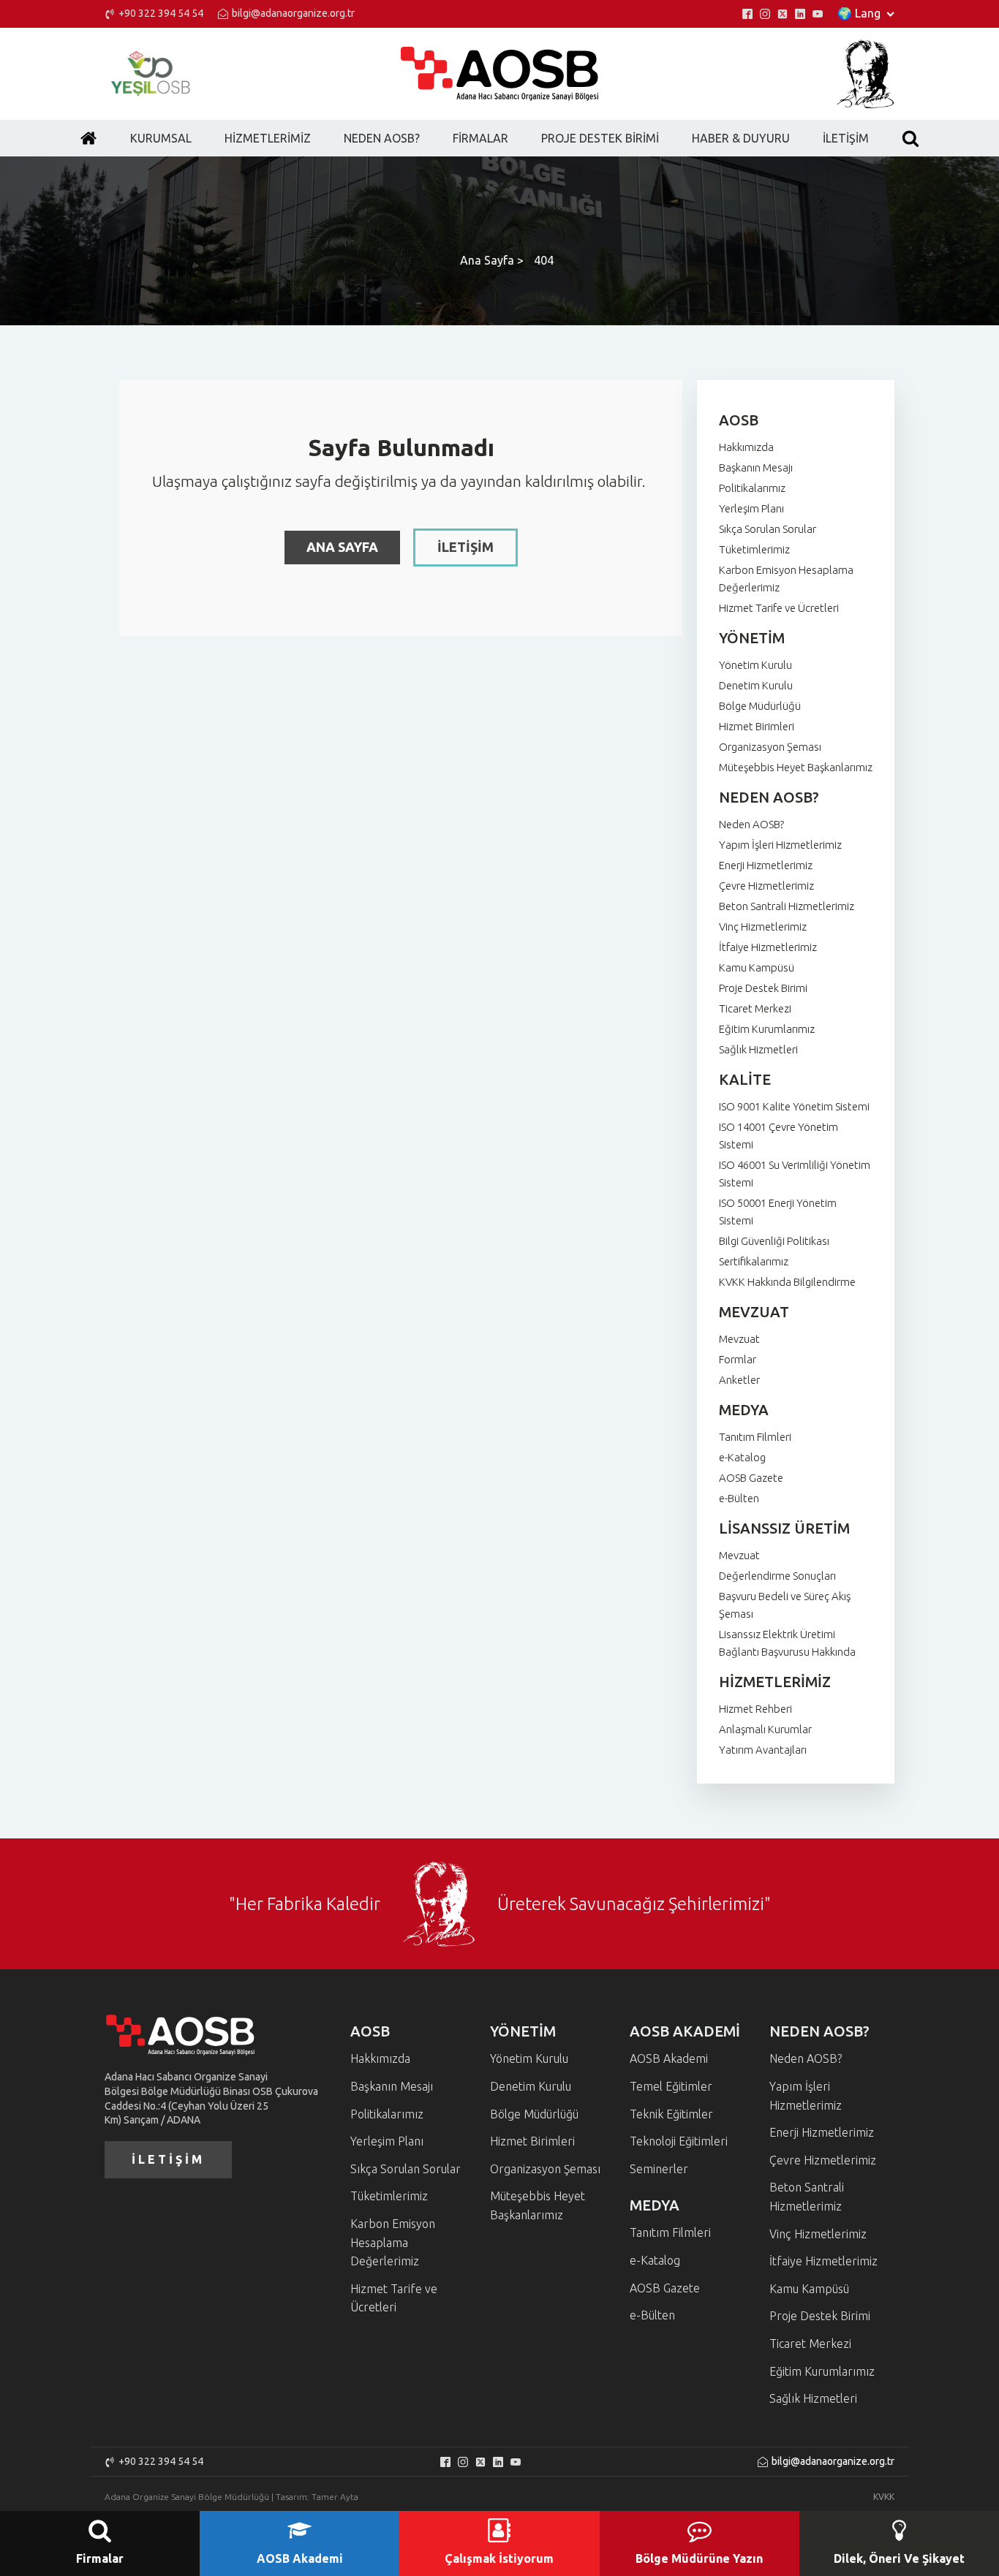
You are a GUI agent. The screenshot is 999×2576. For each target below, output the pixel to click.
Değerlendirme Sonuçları (777, 1576)
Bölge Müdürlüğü (760, 706)
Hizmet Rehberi (755, 1709)
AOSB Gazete (751, 1478)
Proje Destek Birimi (763, 988)
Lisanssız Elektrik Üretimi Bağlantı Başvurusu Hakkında (787, 1643)
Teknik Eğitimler (671, 2114)
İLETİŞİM (465, 547)
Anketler (739, 1380)
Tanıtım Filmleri (755, 1437)
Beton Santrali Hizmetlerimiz (787, 906)
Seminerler (659, 2169)
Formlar (738, 1359)
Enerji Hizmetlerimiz (766, 865)
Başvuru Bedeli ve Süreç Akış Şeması (785, 1605)
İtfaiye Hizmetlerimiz (768, 947)
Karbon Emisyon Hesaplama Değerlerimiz (786, 579)
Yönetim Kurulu (755, 665)
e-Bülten (739, 1498)
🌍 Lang (859, 13)
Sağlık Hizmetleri (758, 1049)
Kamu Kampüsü (757, 967)
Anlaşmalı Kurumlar (765, 1729)
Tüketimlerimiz (754, 549)
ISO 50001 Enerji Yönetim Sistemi (778, 1212)
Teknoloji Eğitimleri (679, 2141)
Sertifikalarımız (754, 1261)
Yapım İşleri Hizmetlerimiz (780, 845)
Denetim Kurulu (756, 685)
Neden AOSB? (751, 824)
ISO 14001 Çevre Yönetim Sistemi (779, 1136)
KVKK (884, 2497)
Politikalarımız (752, 488)
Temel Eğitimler (671, 2086)
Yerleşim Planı (751, 508)
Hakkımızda (746, 447)
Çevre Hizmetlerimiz (766, 886)
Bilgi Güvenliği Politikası (774, 1241)
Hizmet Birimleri (757, 726)
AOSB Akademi (669, 2058)
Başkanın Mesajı (756, 467)
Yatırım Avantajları (763, 1750)
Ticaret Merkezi (755, 1008)
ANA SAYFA (342, 547)
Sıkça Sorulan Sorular (768, 529)
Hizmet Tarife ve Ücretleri (779, 608)
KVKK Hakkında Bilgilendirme (787, 1282)
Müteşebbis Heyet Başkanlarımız (796, 767)
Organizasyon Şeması (770, 747)
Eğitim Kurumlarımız (767, 1029)
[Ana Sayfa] (88, 138)
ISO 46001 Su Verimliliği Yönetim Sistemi (795, 1174)
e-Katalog (742, 1457)
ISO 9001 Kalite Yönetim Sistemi (794, 1106)
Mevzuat (739, 1339)
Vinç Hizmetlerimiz (763, 927)
